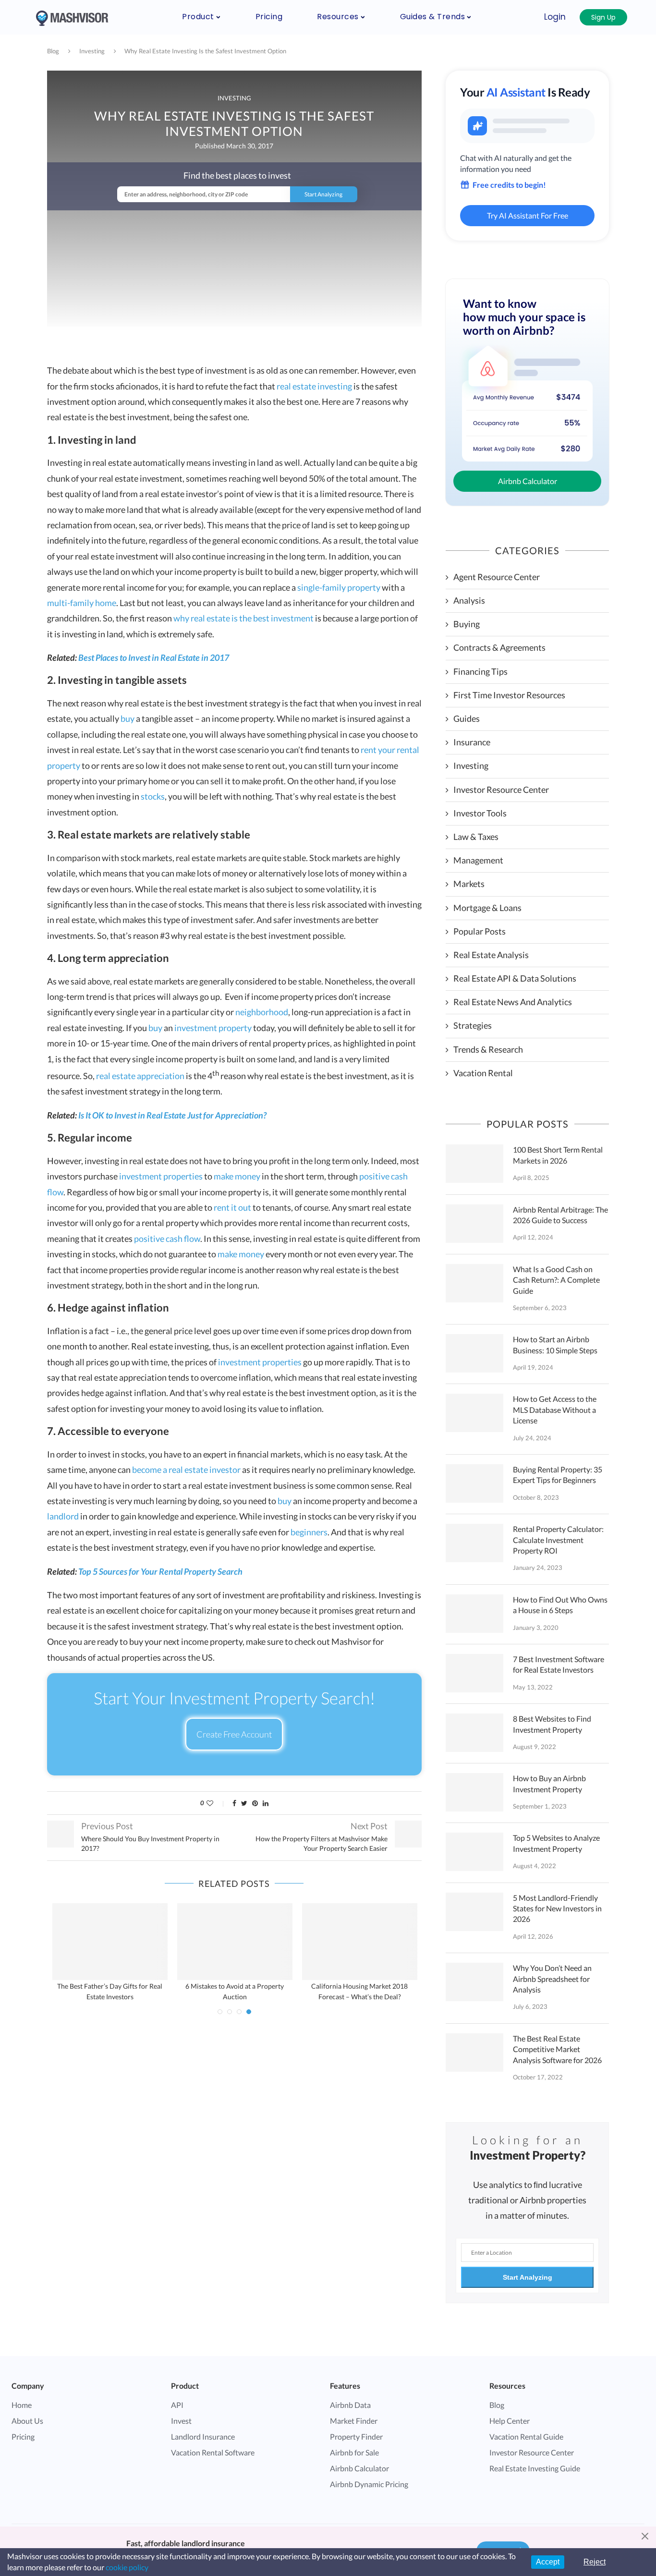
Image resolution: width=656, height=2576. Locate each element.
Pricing (269, 17)
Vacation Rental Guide (526, 2436)
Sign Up (603, 17)
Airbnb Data (350, 2405)
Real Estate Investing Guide (535, 2468)
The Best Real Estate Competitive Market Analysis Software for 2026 (557, 2049)
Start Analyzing (528, 2277)
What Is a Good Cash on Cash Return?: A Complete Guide (556, 1280)
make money (237, 1176)
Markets (469, 884)
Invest (181, 2421)
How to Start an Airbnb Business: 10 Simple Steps (555, 1344)
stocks (153, 796)
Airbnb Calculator (528, 481)
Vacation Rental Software (213, 2452)
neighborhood (262, 1012)
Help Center (510, 2421)
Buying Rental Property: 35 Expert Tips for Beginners (558, 1475)
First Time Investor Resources (509, 695)
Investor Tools (480, 813)
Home (22, 2405)
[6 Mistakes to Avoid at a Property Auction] (235, 1942)
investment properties (161, 1176)
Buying (467, 624)
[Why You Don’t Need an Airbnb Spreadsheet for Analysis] (474, 1982)
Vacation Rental (483, 1073)
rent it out (232, 1207)
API (177, 2405)
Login (555, 17)
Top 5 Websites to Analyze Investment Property (556, 1843)
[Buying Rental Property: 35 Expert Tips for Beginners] (474, 1483)
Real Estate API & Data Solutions (515, 978)
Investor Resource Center (501, 790)
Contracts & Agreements (499, 647)
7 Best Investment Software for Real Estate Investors (559, 1664)
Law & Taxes (476, 837)
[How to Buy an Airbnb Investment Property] (474, 1792)
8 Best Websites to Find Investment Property (552, 1724)
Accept (548, 2562)
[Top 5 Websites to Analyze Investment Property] (474, 1852)
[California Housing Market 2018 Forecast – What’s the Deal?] (360, 1942)
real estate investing (314, 386)
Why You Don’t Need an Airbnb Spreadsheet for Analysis (552, 1979)
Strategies (473, 1025)
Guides (467, 718)
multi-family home (82, 603)
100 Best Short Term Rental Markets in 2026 (558, 1155)
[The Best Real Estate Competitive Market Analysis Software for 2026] (474, 2053)
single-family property (339, 587)
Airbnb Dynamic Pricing (369, 2484)
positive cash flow (167, 1239)
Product (198, 17)
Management (478, 860)
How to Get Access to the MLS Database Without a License (555, 1410)
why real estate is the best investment (243, 618)
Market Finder (354, 2421)
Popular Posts (480, 931)
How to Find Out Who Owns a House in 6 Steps (560, 1605)
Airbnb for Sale (354, 2452)
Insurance (472, 742)
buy (128, 718)
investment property (213, 1028)
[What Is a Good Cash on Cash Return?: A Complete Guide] (474, 1283)
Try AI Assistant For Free (528, 215)
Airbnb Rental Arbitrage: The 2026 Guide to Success (560, 1215)
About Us (27, 2421)
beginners (309, 1532)
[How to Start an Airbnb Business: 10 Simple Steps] (474, 1353)
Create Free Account (234, 1734)
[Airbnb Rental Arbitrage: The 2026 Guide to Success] (474, 1224)
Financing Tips (480, 671)
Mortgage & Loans (487, 908)
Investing (92, 51)
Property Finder (356, 2436)
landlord (63, 1516)
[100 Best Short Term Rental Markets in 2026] (474, 1164)
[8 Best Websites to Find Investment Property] (474, 1733)
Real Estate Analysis (491, 955)
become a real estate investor (186, 1470)
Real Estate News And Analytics (513, 1002)
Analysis (469, 600)
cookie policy (127, 2567)
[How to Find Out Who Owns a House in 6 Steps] (474, 1614)
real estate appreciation (140, 1076)
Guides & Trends (433, 17)
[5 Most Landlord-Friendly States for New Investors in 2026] (474, 1912)
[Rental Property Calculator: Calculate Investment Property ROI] (474, 1543)
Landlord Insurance (203, 2436)
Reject (595, 2562)
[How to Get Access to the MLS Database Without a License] (474, 1413)
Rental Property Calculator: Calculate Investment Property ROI (558, 1540)
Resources (338, 17)
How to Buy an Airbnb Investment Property (549, 1783)
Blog (53, 51)
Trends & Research (488, 1049)
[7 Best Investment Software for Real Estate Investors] (474, 1673)
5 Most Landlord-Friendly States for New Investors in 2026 (557, 1908)
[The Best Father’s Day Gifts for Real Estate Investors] (110, 1942)
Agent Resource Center (497, 577)
